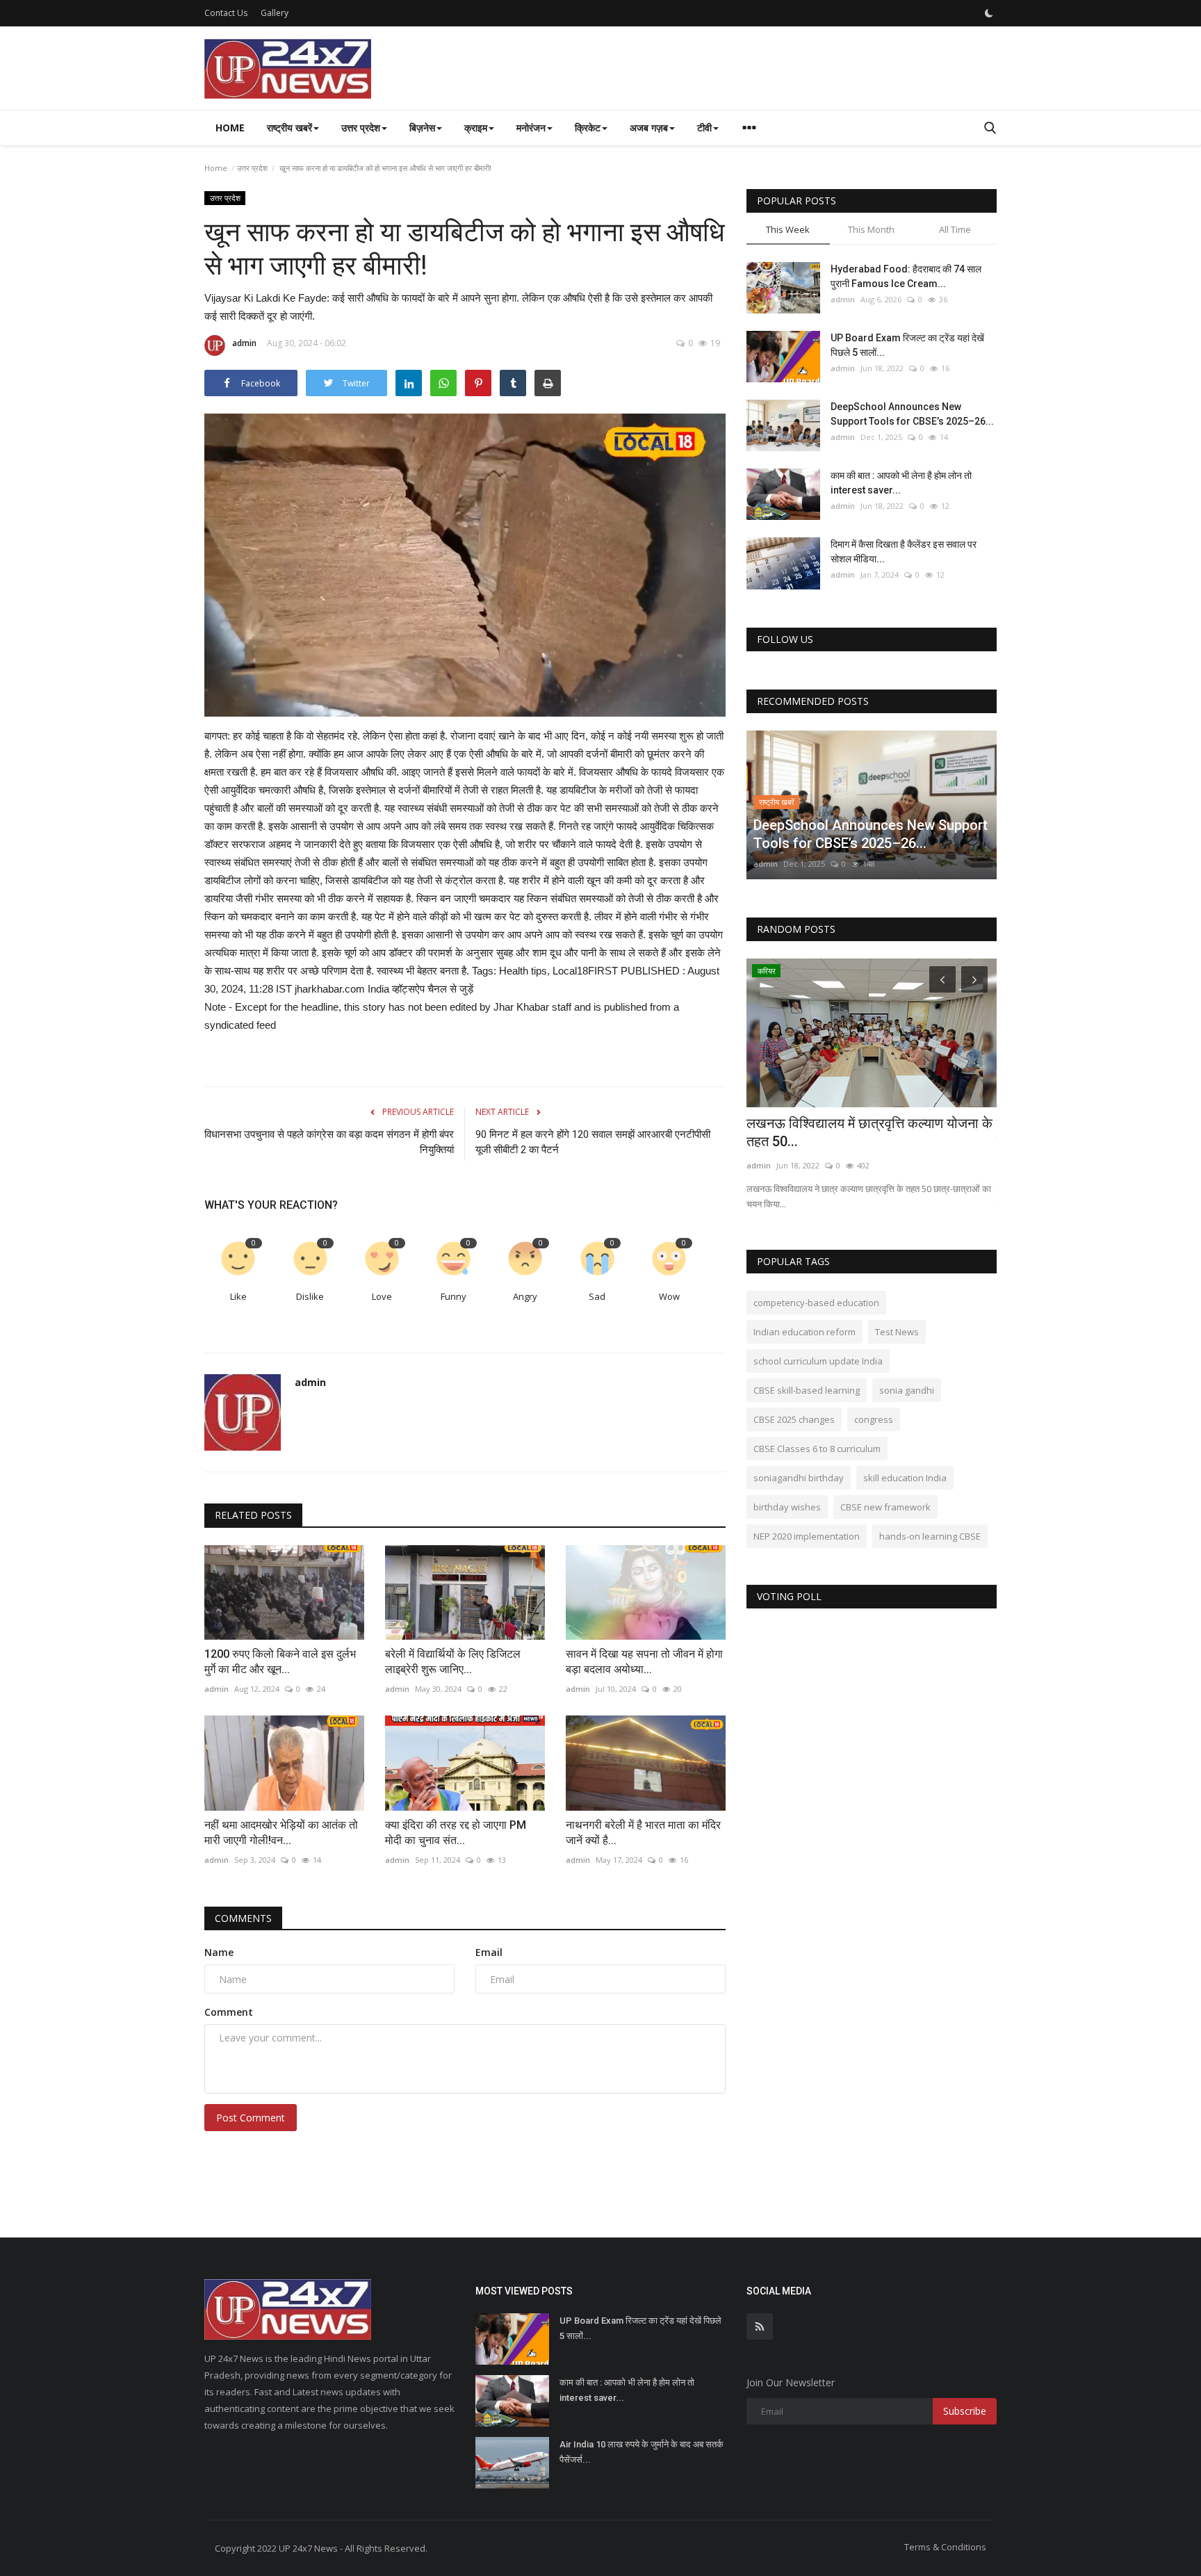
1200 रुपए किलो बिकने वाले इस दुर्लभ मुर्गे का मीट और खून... (280, 1662)
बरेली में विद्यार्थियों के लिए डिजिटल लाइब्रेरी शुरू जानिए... (453, 1662)
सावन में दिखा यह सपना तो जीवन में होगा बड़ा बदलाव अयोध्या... (644, 1662)
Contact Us (226, 13)
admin (244, 343)
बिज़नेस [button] (422, 128)
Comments (243, 1918)
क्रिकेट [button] (588, 128)
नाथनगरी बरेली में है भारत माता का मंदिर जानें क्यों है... (643, 1833)
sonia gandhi (907, 1390)
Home (230, 128)
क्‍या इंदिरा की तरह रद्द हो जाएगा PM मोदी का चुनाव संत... (456, 1833)
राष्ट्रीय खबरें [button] (289, 128)
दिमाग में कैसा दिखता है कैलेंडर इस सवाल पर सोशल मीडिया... (904, 552)
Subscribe (965, 2411)
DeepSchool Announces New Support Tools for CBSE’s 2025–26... (912, 414)
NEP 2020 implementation (807, 1536)
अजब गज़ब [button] (649, 128)
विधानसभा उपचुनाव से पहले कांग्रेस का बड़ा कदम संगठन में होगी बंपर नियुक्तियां (329, 1142)
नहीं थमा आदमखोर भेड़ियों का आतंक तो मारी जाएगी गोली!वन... (281, 1833)
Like (238, 1296)
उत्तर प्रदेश (252, 168)
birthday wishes (787, 1507)
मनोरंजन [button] (531, 128)
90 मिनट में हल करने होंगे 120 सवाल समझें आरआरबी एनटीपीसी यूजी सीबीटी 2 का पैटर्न (593, 1142)
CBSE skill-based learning (807, 1390)
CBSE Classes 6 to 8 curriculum (817, 1449)
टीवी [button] (704, 128)
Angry (525, 1296)
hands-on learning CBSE (930, 1536)
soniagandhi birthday (799, 1478)
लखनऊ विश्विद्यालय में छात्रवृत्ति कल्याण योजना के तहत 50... (869, 1132)
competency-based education (816, 1303)
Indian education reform (804, 1332)
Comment (229, 2012)
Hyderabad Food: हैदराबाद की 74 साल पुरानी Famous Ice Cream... (906, 276)
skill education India (905, 1478)
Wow (669, 1296)
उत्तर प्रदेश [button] (361, 128)
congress (874, 1419)
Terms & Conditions (945, 2547)
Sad (597, 1296)
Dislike (310, 1296)
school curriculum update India (818, 1361)
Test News (897, 1332)
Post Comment (251, 2118)
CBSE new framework (885, 1507)
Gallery (275, 13)
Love (382, 1296)
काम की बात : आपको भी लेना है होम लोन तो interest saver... (901, 483)
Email (489, 1952)
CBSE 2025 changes (794, 1419)
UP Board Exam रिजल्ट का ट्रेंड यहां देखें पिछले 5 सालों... (907, 345)
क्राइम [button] (476, 128)
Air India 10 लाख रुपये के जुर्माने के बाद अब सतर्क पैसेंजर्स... (642, 2452)
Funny (454, 1296)
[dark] (989, 13)
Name (219, 1952)
